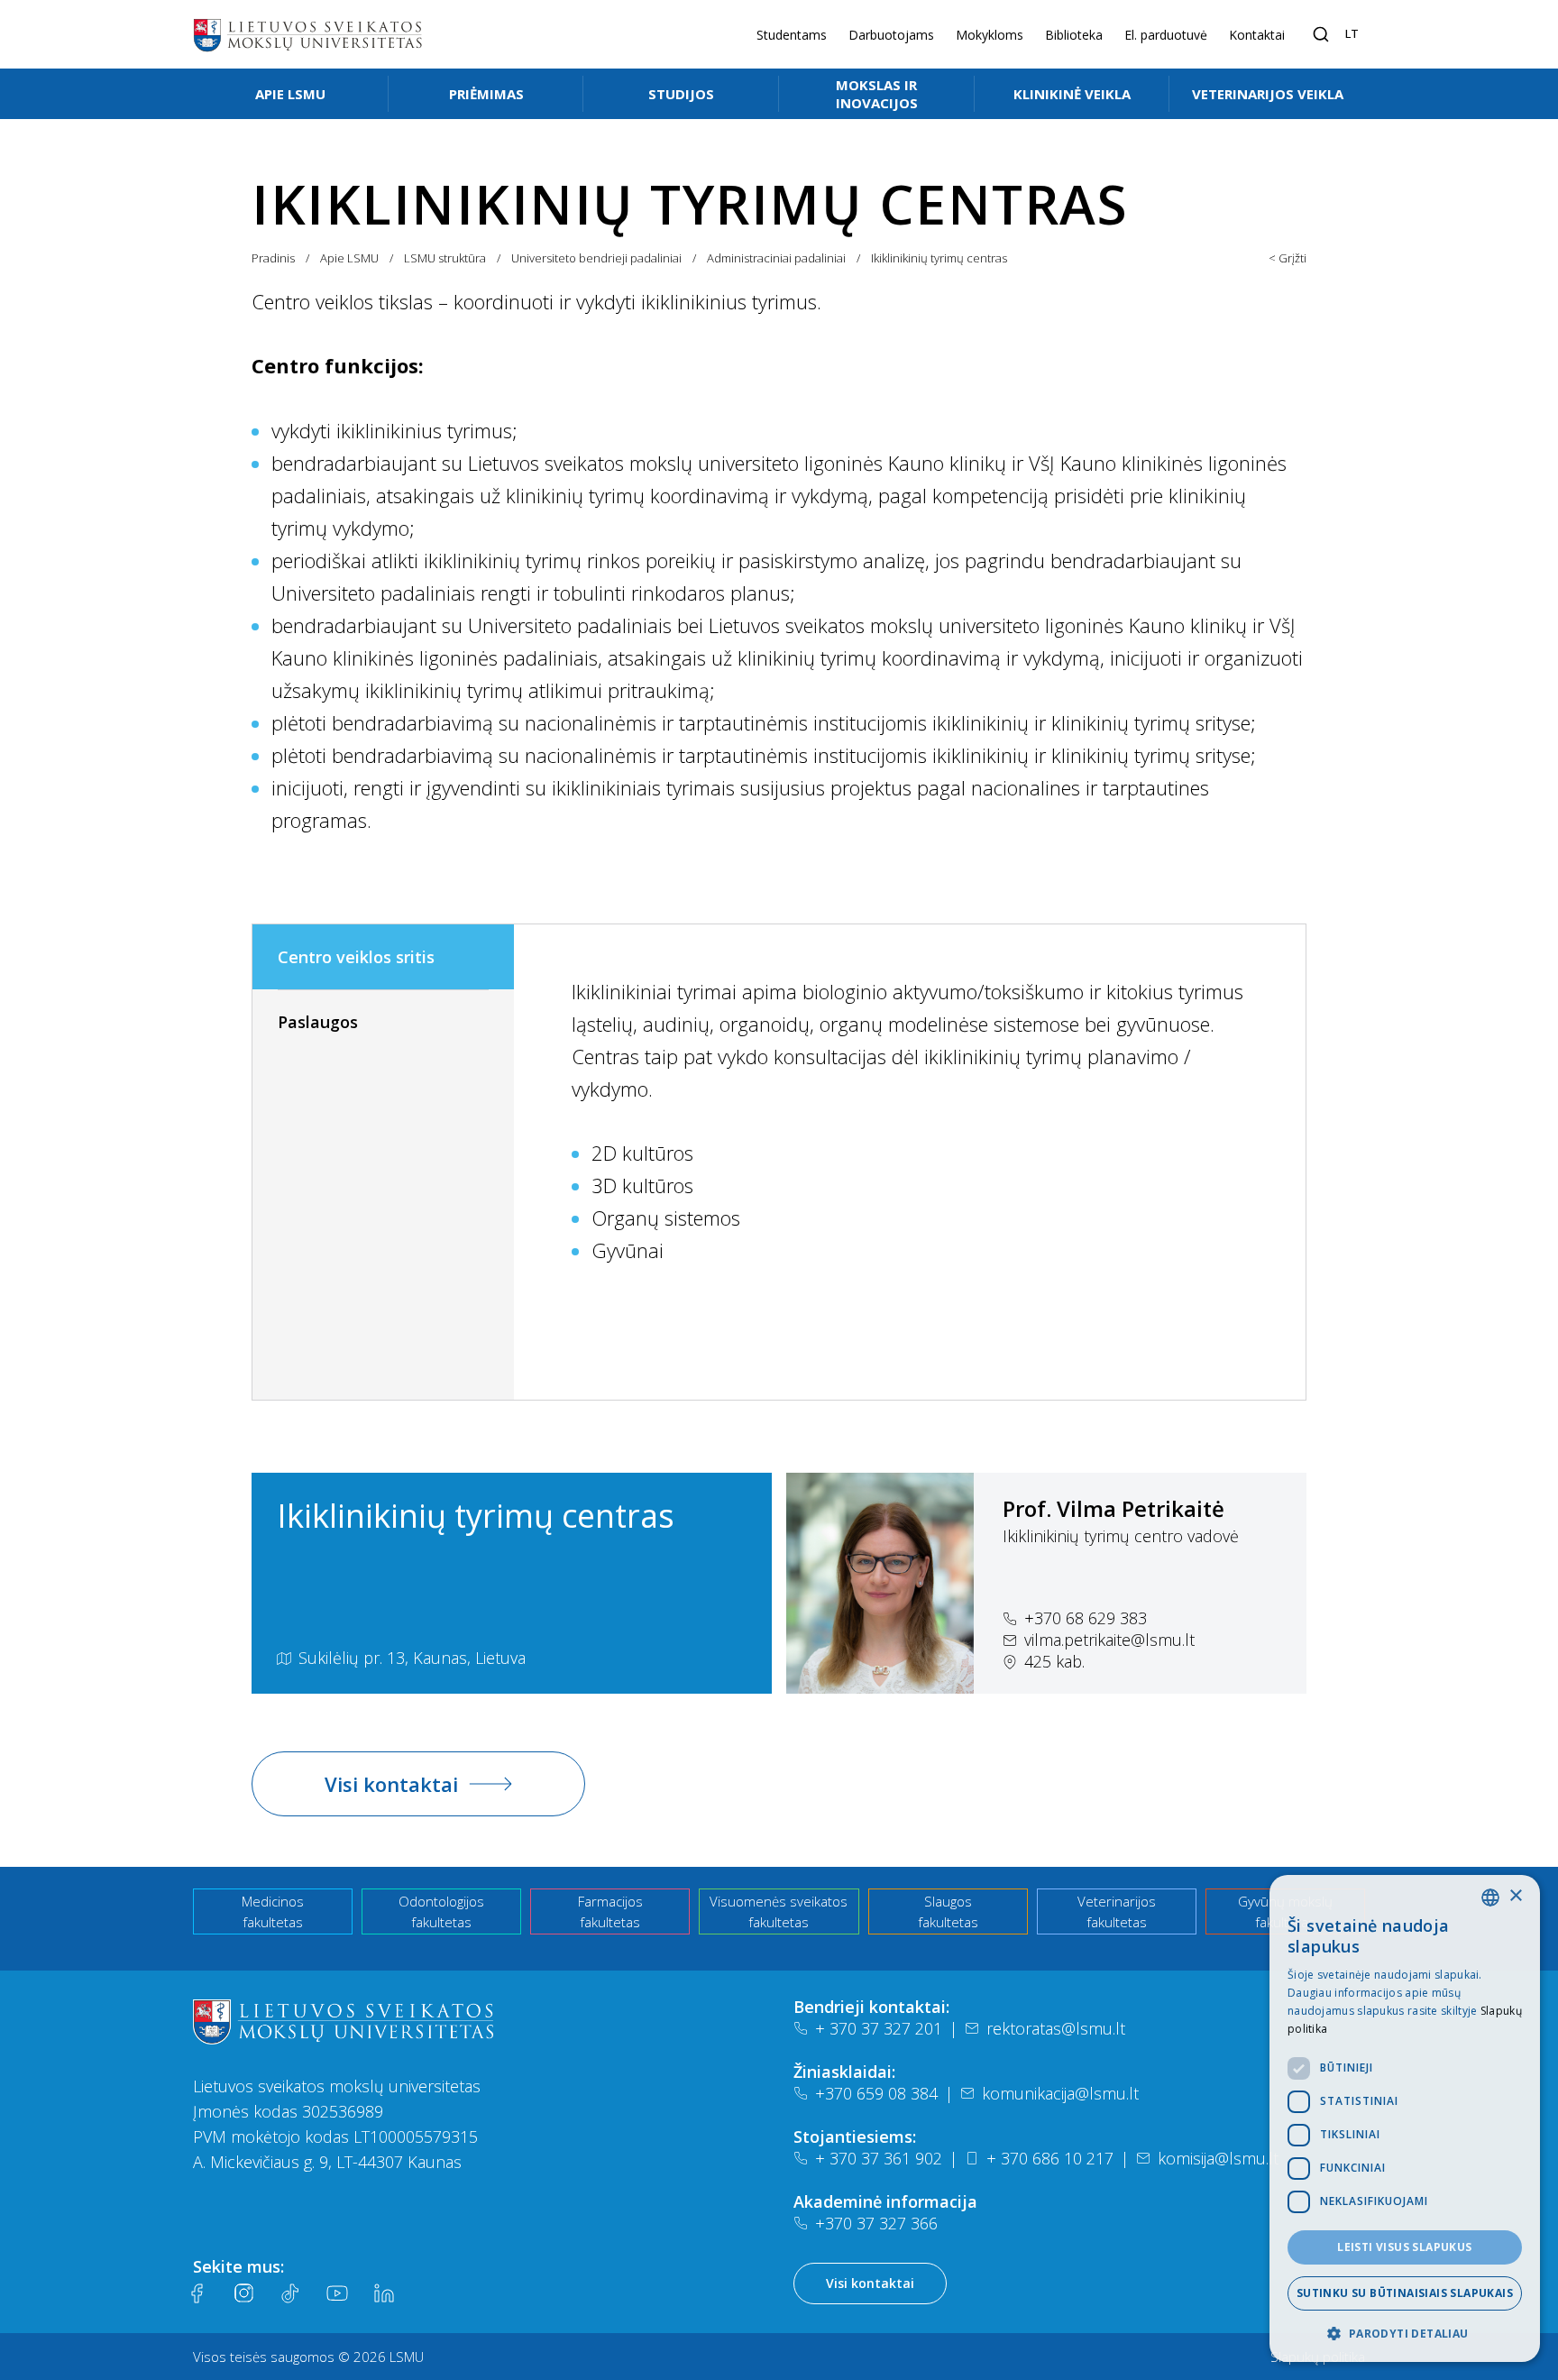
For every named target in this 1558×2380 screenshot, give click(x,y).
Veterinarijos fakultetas (1117, 1911)
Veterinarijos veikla (1268, 94)
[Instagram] (243, 2293)
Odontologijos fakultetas (441, 1911)
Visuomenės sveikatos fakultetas (779, 1911)
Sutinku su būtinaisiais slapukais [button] (1405, 2293)
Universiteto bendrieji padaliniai (596, 258)
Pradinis (273, 258)
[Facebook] (197, 2293)
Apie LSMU (290, 94)
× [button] (1515, 1896)
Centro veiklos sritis (356, 957)
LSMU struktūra (445, 258)
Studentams (792, 35)
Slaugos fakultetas (948, 1911)
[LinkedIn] (384, 2293)
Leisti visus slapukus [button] (1404, 2247)
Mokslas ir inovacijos (877, 94)
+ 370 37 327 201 (879, 2028)
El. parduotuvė (1166, 35)
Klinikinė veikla (1072, 94)
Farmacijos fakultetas (610, 1911)
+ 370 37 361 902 (879, 2158)
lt (1352, 33)
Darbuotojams (891, 35)
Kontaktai (1257, 35)
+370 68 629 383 (1086, 1618)
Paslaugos (318, 1022)
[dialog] (1405, 2118)
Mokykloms (990, 35)
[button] (1405, 2333)
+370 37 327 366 (876, 2223)
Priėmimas (486, 94)
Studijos (681, 94)
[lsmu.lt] (307, 34)
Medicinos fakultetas (273, 1911)
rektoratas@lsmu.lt (1056, 2028)
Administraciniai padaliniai (776, 258)
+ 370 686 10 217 (1050, 2158)
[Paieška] (1321, 34)
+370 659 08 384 (876, 2093)
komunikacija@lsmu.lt (1060, 2093)
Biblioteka (1074, 35)
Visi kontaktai (391, 1784)
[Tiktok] (290, 2293)
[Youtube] (337, 2293)
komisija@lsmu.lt (1218, 2158)
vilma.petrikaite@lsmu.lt (1109, 1640)
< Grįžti (1288, 258)
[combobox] (1490, 1898)
